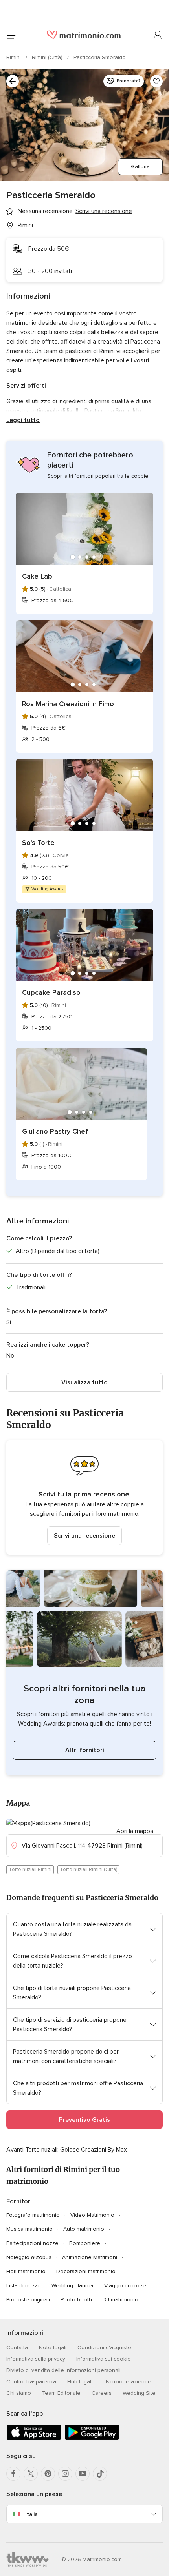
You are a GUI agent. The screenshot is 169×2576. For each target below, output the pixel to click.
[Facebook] (13, 2474)
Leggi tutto (23, 420)
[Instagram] (65, 2474)
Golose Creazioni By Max (94, 2150)
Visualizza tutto (84, 1382)
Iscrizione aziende (129, 2382)
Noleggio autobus (29, 2257)
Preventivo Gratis (84, 2120)
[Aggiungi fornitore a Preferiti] (156, 81)
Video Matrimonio (92, 2215)
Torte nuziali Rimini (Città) (88, 1870)
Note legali (53, 2348)
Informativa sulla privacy (36, 2359)
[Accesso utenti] (158, 35)
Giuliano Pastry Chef (55, 1131)
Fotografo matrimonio (33, 2215)
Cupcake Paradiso (51, 992)
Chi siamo (19, 2393)
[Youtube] (83, 2474)
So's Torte (38, 843)
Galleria (140, 167)
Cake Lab (37, 576)
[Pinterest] (48, 2474)
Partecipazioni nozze (32, 2243)
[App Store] (34, 2439)
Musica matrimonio (29, 2229)
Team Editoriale (61, 2393)
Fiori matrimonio (26, 2271)
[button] (84, 1497)
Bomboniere (85, 2243)
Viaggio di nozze (125, 2286)
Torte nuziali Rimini (30, 1870)
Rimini (14, 57)
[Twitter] (31, 2474)
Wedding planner (73, 2286)
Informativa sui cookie (104, 2359)
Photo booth (76, 2300)
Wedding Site (139, 2393)
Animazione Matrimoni (90, 2257)
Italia (31, 2514)
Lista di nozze (24, 2286)
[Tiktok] (100, 2474)
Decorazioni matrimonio (86, 2271)
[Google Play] (92, 2439)
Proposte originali (28, 2300)
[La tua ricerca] (13, 81)
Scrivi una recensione (84, 1536)
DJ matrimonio (120, 2300)
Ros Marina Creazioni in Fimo (68, 704)
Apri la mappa (135, 1831)
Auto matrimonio (84, 2229)
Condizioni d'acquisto (104, 2348)
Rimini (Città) (48, 57)
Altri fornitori (85, 1750)
